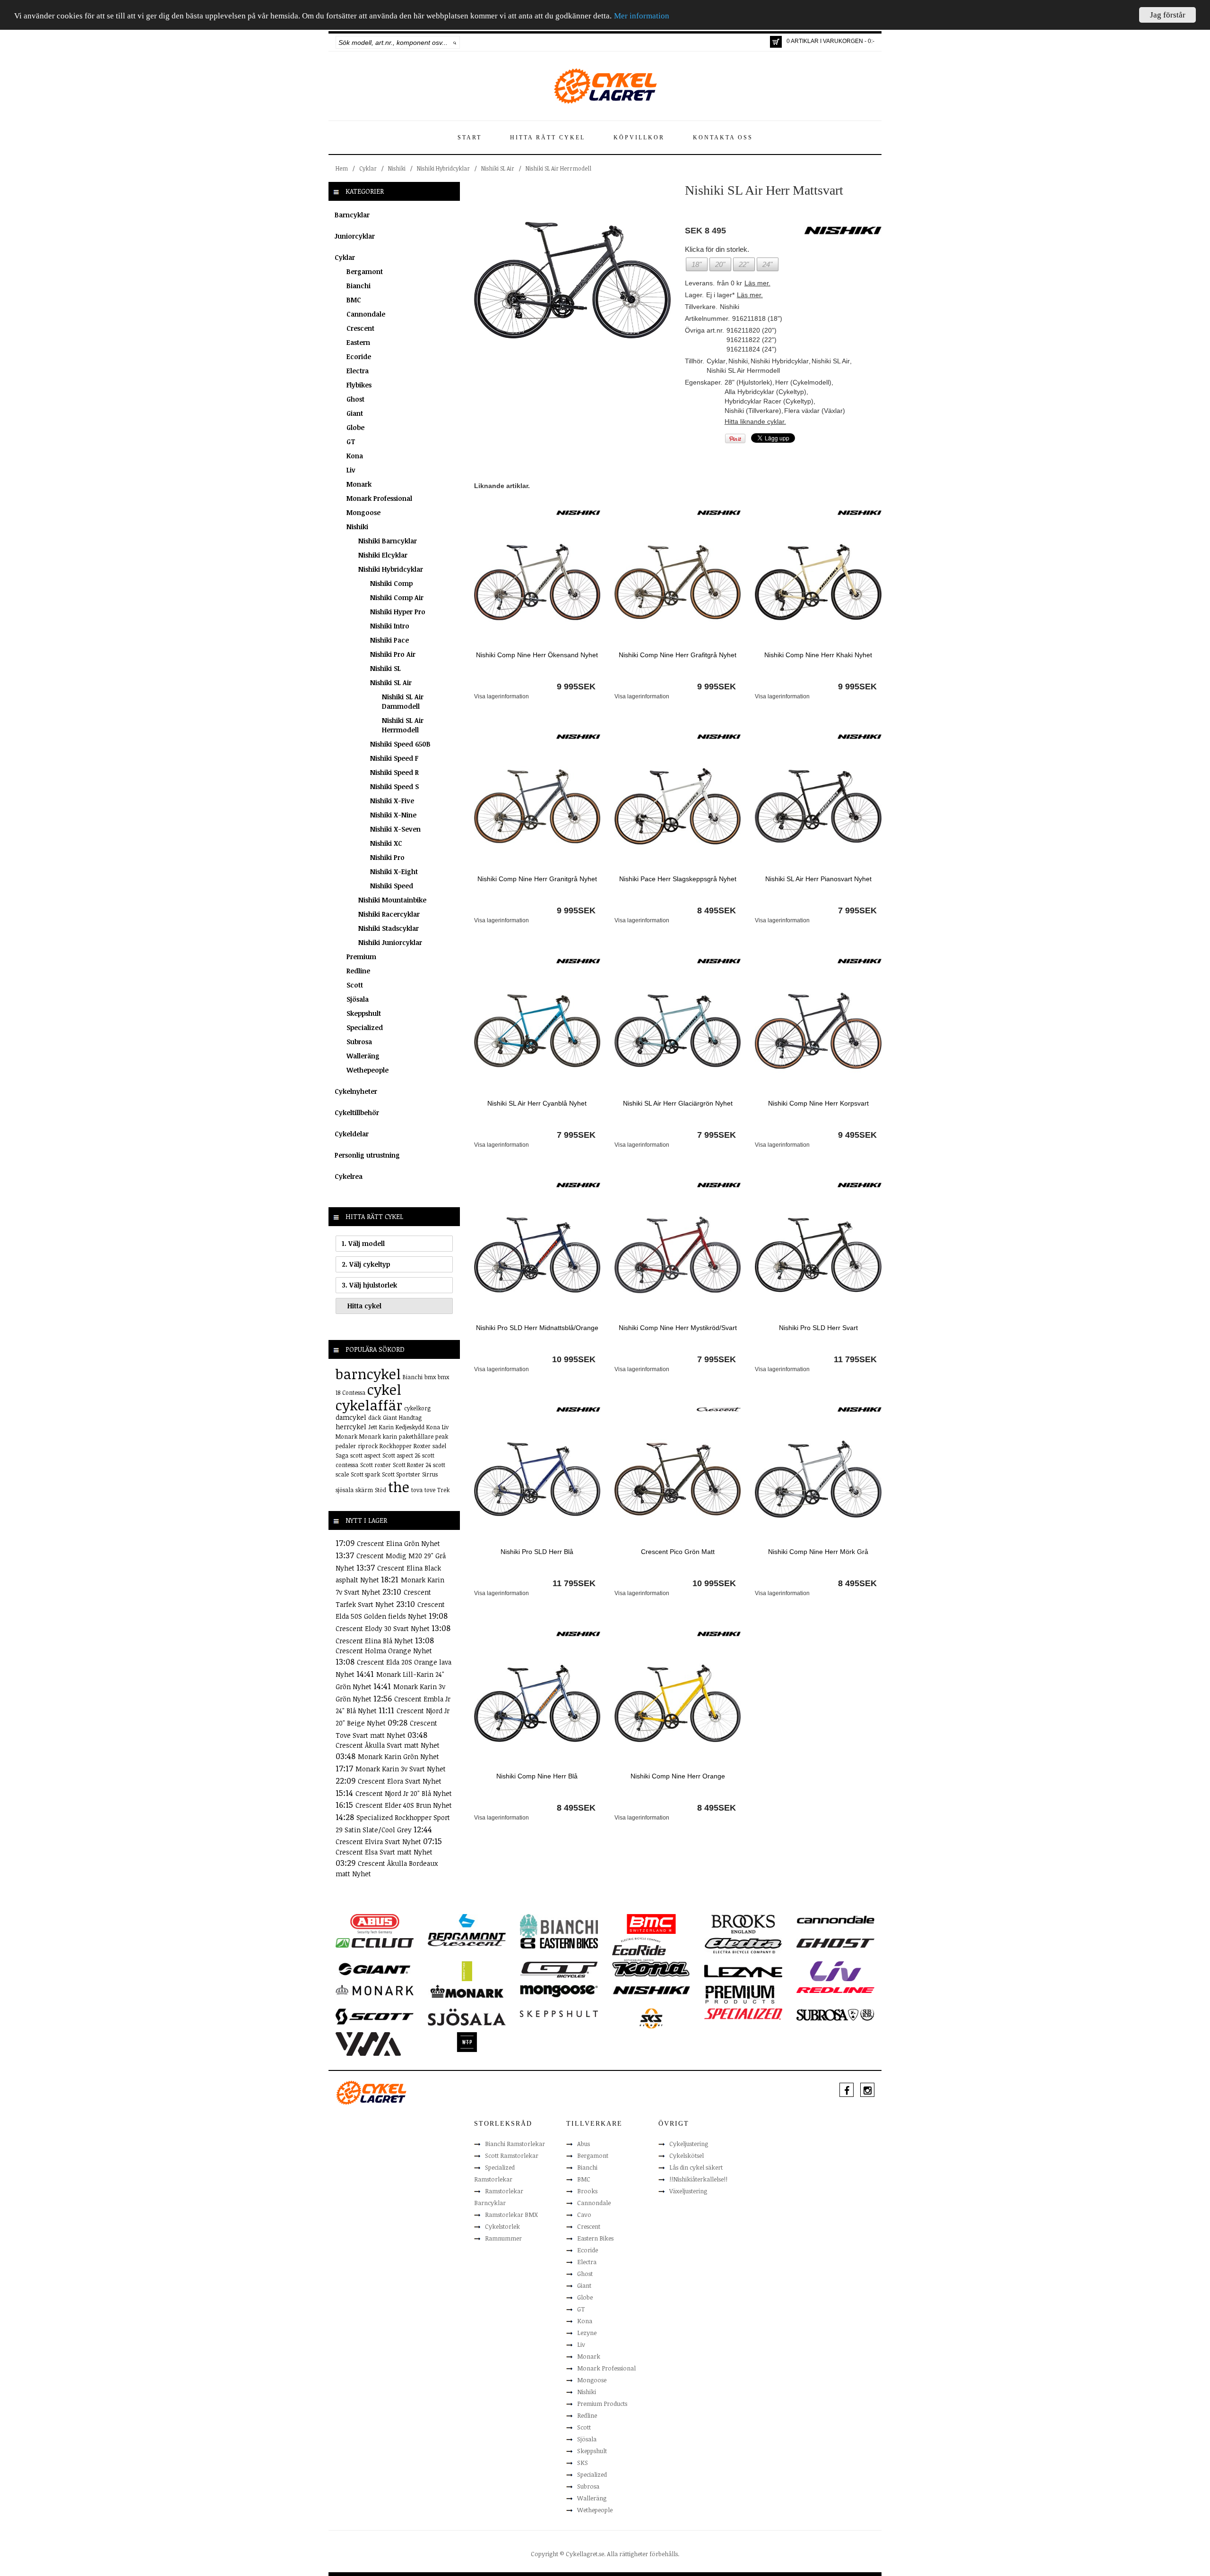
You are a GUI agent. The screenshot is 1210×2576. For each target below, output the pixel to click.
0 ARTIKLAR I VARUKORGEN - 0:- (830, 41)
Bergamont (365, 271)
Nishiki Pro (387, 857)
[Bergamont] (467, 1927)
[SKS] (651, 2018)
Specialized (365, 1027)
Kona (355, 456)
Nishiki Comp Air (397, 597)
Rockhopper (396, 1446)
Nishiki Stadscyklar (389, 928)
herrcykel (351, 1427)
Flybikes (359, 385)
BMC (354, 300)
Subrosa (359, 1042)
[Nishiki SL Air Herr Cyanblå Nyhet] (537, 1030)
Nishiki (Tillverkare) (753, 411)
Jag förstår (1168, 15)
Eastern (358, 342)
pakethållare (416, 1436)
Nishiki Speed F (394, 758)
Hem (342, 168)
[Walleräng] (368, 2043)
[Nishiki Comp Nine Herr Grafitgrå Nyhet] (678, 582)
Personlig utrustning (367, 1155)
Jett (373, 1427)
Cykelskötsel (687, 2155)
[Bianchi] (559, 1927)
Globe (355, 427)
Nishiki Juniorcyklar (390, 942)
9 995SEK (576, 687)
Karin (386, 1427)
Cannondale (366, 314)
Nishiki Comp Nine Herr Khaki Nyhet (818, 655)
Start (470, 137)
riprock (368, 1446)
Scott (355, 985)
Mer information (642, 16)
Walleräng (363, 1056)
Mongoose (363, 512)
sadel (439, 1446)
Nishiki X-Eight (394, 872)
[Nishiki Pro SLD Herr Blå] (537, 1478)
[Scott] (375, 2016)
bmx (430, 1377)
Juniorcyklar (355, 236)
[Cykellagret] (605, 86)
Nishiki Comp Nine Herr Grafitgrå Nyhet (678, 655)
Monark (359, 484)
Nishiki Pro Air (393, 654)
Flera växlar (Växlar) (815, 411)
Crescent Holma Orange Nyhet (384, 1651)
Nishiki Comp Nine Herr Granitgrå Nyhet (537, 879)
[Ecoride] (639, 1949)
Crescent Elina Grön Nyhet (398, 1543)
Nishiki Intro (390, 626)
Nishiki (397, 168)
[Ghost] (835, 1942)
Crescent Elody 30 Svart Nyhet (384, 1628)
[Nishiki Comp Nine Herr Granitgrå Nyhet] (537, 806)
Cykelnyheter (356, 1091)
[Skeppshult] (559, 2013)
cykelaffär (369, 1405)
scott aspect (365, 1455)
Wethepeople (367, 1070)
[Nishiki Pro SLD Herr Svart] (818, 1254)
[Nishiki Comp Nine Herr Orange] (678, 1703)
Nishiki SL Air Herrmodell (558, 168)
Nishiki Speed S (394, 786)
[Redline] (835, 1990)
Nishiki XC (386, 843)
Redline (358, 971)
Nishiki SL (385, 668)
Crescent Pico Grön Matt (678, 1552)
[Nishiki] (578, 512)
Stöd (380, 1490)
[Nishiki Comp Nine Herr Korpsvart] (818, 1030)
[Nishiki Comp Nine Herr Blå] (537, 1703)
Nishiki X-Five (392, 801)
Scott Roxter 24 (412, 1465)
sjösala (345, 1490)
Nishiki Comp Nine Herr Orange (678, 1776)
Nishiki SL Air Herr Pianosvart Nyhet (818, 879)
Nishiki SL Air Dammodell (403, 701)
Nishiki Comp (391, 583)
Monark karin (378, 1436)
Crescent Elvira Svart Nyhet (379, 1842)
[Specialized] (743, 2013)
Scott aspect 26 (401, 1455)
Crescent (360, 328)
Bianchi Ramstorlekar (515, 2144)
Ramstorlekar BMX (511, 2215)
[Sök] (455, 43)
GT (351, 442)
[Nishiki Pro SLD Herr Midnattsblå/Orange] (537, 1254)
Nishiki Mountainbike (392, 900)
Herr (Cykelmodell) (803, 382)
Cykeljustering (689, 2144)
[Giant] (375, 1968)
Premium (361, 957)
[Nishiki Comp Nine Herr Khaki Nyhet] (818, 582)
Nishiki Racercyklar (389, 914)
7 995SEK (857, 910)
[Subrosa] (835, 2014)
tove (430, 1490)
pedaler (346, 1446)
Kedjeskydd (410, 1427)
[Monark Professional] (467, 1991)
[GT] (559, 1969)
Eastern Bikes (595, 2238)
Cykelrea (349, 1176)
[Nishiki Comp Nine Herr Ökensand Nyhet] (537, 582)
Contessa (354, 1392)
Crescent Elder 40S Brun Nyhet (404, 1805)
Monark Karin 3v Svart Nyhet (401, 1769)
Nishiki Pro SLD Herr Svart (818, 1328)
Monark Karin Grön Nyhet (398, 1756)
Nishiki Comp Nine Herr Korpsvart (818, 1103)
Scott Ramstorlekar (512, 2155)
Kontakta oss (723, 137)
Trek (443, 1490)
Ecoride (359, 356)
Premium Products (602, 2404)
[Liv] (835, 1971)
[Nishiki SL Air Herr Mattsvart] (572, 280)
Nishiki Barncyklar (388, 541)
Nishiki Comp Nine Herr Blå (537, 1776)
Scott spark (365, 1474)
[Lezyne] (743, 1971)
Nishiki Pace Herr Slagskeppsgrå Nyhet (678, 879)
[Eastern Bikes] (559, 1943)
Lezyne (587, 2333)
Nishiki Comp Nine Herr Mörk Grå (818, 1552)
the (399, 1487)
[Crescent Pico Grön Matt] (678, 1478)
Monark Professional (379, 498)
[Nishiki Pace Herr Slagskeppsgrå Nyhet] (678, 806)
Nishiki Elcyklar (383, 555)
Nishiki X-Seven (395, 829)
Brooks (587, 2191)
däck (375, 1417)
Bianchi (359, 286)
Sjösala (358, 999)
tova (417, 1490)
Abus (583, 2144)
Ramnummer (503, 2238)
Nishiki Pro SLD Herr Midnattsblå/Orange (537, 1328)
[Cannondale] (835, 1919)
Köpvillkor (639, 137)
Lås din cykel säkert (696, 2167)
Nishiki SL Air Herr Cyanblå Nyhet (537, 1103)
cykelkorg (417, 1408)
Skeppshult (364, 1013)
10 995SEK (574, 1359)
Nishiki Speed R (394, 772)
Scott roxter (376, 1465)
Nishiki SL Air (498, 168)
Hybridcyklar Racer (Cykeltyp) (769, 401)
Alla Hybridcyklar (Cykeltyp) (765, 392)
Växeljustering (688, 2191)
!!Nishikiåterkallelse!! (698, 2179)
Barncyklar (352, 215)
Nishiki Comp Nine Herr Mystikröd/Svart (678, 1328)
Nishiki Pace (389, 640)
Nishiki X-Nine (393, 815)
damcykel (351, 1417)
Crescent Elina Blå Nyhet (375, 1641)
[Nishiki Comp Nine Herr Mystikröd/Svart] (678, 1254)
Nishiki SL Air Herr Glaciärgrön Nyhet (678, 1103)
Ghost (355, 399)
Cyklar (368, 168)
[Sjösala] (467, 2017)
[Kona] (651, 1968)
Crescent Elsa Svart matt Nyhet (384, 1852)
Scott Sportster (401, 1474)
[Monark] (375, 1990)
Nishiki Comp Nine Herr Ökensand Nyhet (537, 655)
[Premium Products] (740, 1993)
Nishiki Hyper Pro (398, 612)
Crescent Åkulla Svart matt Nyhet (388, 1745)
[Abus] (375, 1923)
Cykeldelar (352, 1134)
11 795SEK (855, 1359)
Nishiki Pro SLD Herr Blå (537, 1552)
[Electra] (743, 1945)
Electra (358, 371)
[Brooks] (743, 1923)
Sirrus (430, 1474)
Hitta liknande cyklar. (755, 421)
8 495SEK (717, 910)
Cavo (584, 2215)
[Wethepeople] (467, 2042)
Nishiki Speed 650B (400, 744)
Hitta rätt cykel (548, 137)
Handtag (410, 1417)
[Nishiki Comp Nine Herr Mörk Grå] (818, 1478)
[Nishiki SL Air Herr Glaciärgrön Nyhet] (678, 1030)
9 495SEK (857, 1135)
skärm (364, 1490)
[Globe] (467, 1971)
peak (442, 1436)
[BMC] (651, 1923)
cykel (384, 1389)
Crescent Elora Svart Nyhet (400, 1781)
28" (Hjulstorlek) (748, 382)
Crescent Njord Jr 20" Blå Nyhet (404, 1793)
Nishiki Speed (392, 886)
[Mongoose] (559, 1991)
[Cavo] (375, 1942)
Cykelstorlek (502, 2226)
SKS (583, 2463)
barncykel (368, 1374)
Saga (342, 1455)
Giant (355, 413)
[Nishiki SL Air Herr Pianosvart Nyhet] (818, 806)
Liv (351, 470)
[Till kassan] (776, 42)
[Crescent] (719, 1409)
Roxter (422, 1446)
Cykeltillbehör (357, 1112)
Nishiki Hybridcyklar (443, 168)
